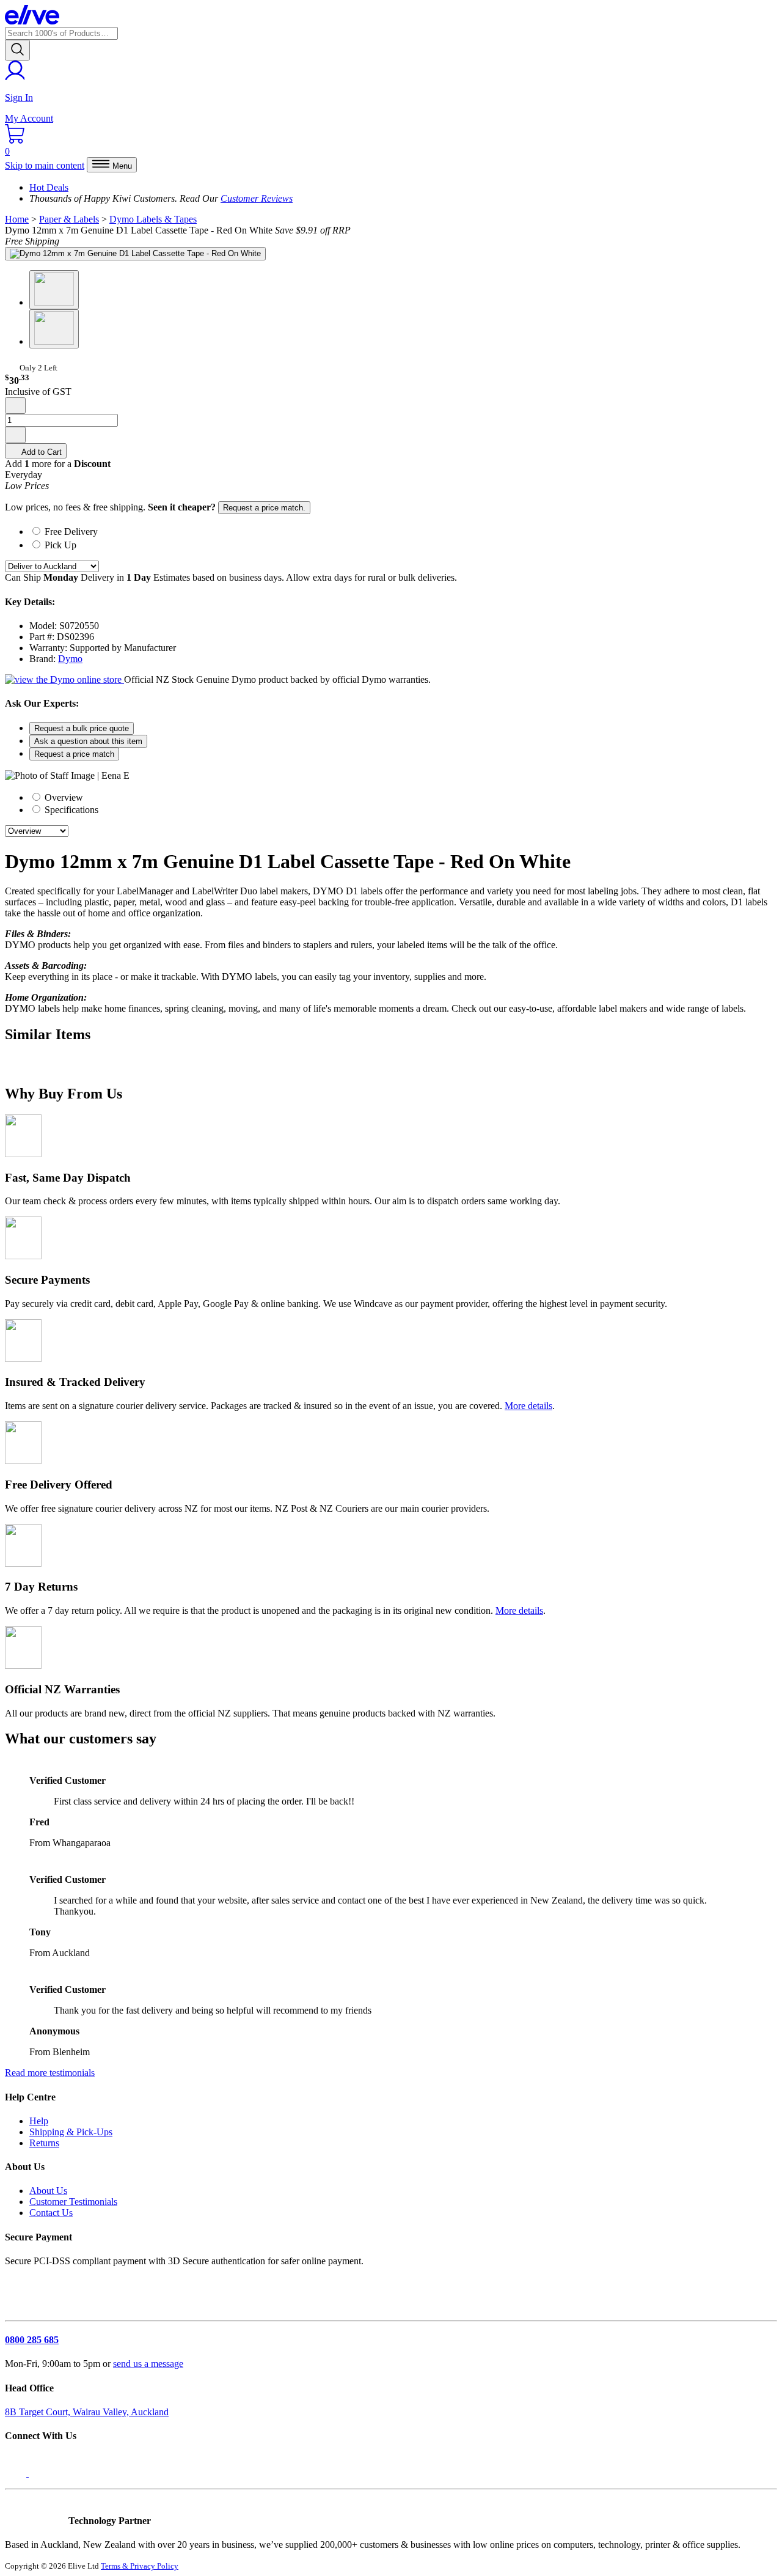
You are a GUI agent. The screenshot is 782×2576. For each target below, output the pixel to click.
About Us (48, 2191)
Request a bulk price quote (82, 728)
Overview (63, 797)
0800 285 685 (32, 2340)
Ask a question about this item (88, 741)
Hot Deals (49, 187)
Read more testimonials (50, 2073)
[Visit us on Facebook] (17, 2473)
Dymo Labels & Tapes (153, 219)
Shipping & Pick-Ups (71, 2132)
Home (17, 219)
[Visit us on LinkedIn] (42, 2473)
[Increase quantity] (15, 435)
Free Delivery (71, 532)
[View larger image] (135, 254)
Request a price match (74, 754)
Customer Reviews (257, 198)
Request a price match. (264, 508)
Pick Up (60, 545)
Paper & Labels (69, 219)
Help (39, 2121)
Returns (44, 2143)
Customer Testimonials (73, 2202)
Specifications (70, 810)
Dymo (70, 659)
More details (528, 1406)
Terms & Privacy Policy (140, 2566)
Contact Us (51, 2213)
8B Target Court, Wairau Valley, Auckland (87, 2412)
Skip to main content (45, 165)
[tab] (403, 531)
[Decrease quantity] (15, 406)
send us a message (148, 2364)
